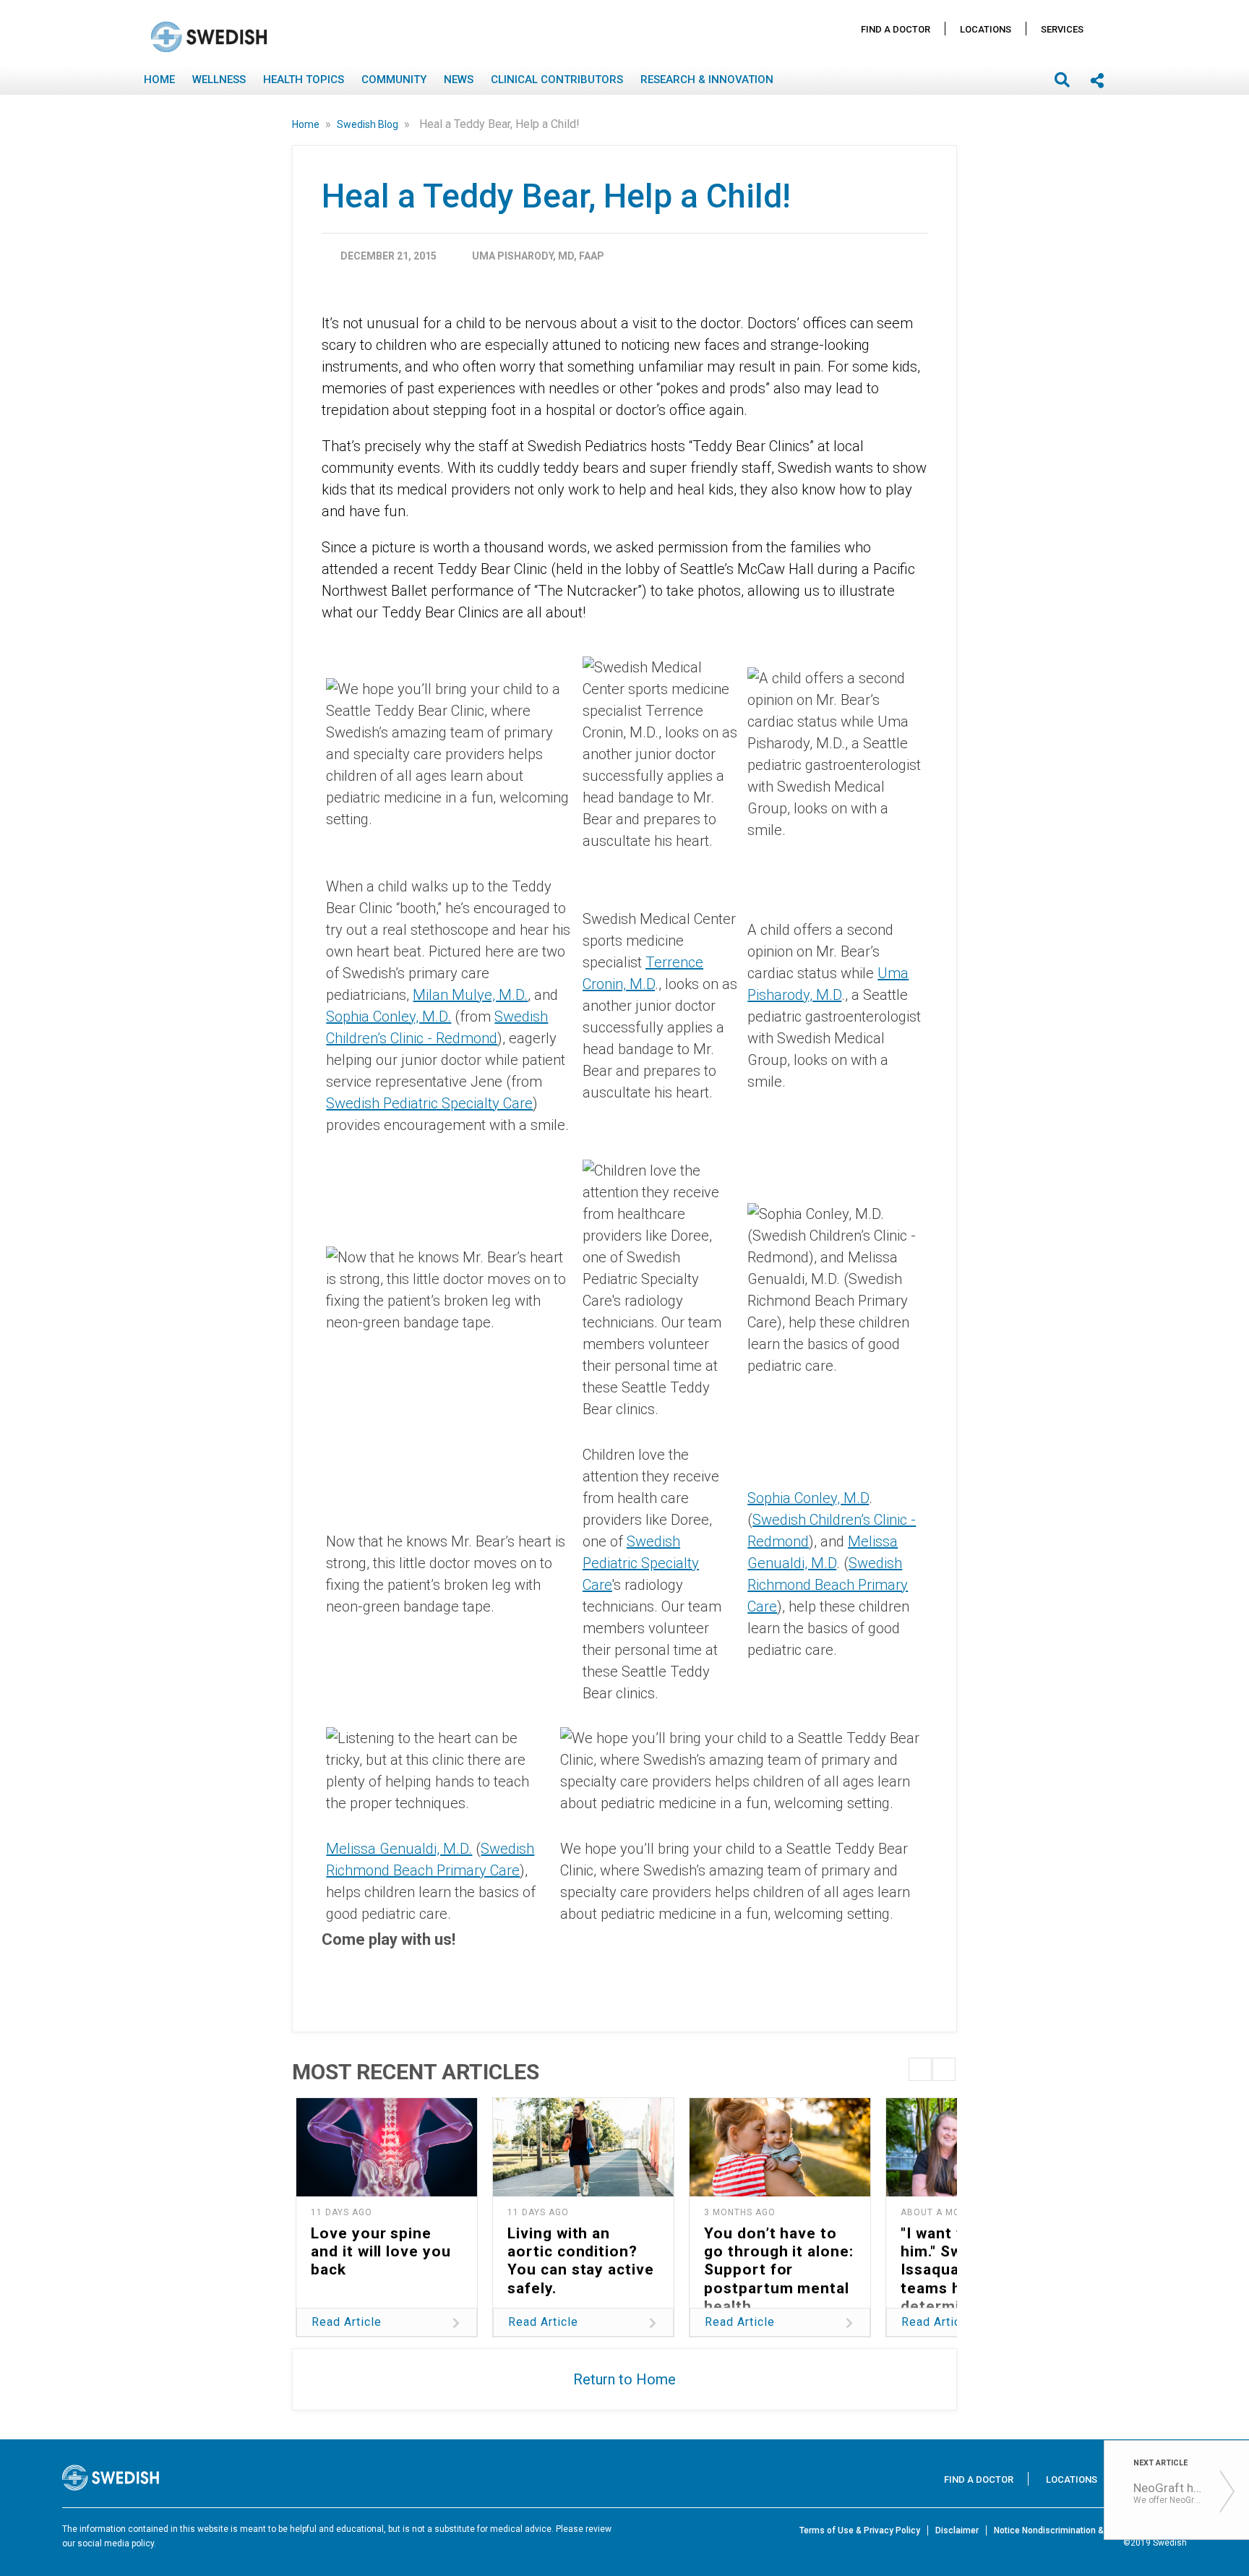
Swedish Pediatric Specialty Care (429, 1103)
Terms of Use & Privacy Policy (860, 2530)
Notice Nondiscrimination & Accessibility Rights (1090, 2530)
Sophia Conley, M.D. (389, 1017)
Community (394, 80)
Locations (986, 29)
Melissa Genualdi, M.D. (399, 1849)
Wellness (219, 80)
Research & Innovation (707, 80)
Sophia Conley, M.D (808, 1498)
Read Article (347, 2322)
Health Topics (304, 80)
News (459, 80)
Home (159, 80)
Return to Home (624, 2379)
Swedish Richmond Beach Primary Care (828, 1585)
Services (1062, 29)
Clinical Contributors (557, 80)
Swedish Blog (369, 124)
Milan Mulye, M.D (468, 995)
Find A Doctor (896, 29)
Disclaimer (957, 2530)
